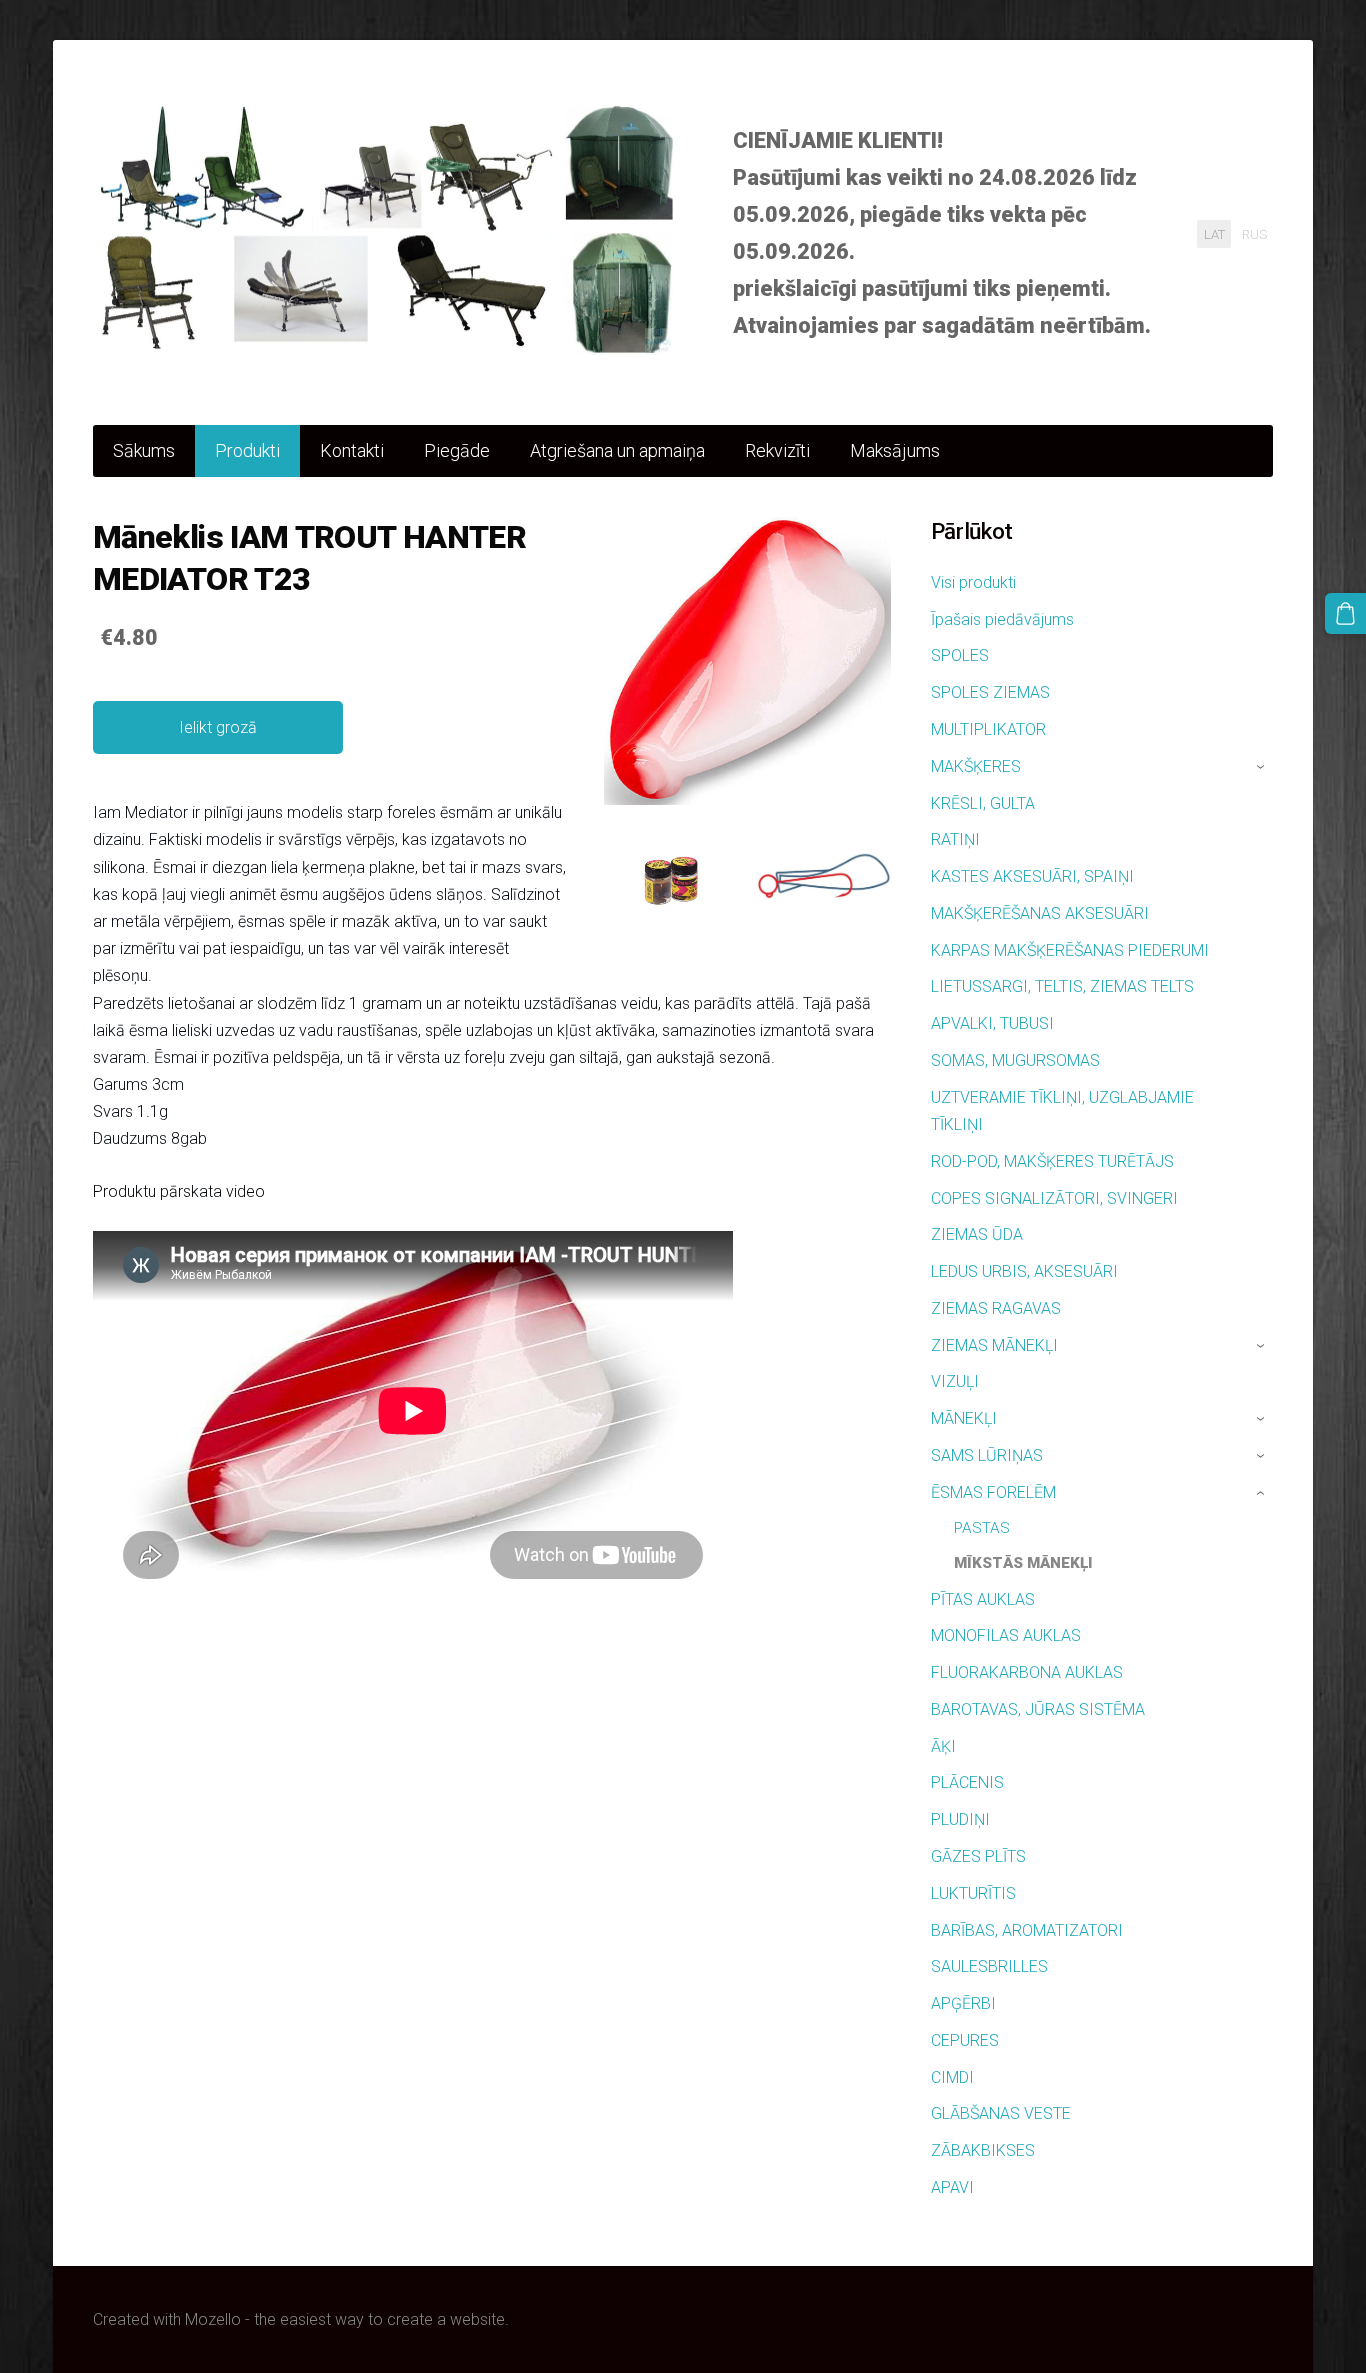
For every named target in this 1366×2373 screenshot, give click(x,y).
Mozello (213, 2319)
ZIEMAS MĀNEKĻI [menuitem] (994, 1345)
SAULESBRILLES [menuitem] (989, 1966)
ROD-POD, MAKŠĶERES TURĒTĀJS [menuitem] (1052, 1161)
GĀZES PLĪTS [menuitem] (978, 1856)
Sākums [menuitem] (144, 450)
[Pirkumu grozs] (1345, 613)
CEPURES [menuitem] (965, 2040)
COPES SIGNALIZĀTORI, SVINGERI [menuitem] (1054, 1198)
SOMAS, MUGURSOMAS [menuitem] (1015, 1060)
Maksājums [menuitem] (895, 450)
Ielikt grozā (218, 727)
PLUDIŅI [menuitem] (960, 1819)
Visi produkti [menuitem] (973, 582)
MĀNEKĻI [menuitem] (964, 1418)
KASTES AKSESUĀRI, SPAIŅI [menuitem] (1032, 876)
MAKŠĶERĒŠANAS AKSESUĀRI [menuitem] (1040, 913)
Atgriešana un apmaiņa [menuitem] (617, 450)
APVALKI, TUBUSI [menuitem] (992, 1023)
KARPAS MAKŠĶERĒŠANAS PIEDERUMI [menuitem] (1070, 950)
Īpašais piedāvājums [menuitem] (1002, 619)
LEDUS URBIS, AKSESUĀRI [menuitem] (1024, 1271)
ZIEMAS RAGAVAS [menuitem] (996, 1308)
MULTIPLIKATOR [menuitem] (988, 729)
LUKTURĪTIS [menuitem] (973, 1893)
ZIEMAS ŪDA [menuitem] (977, 1234)
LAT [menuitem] (1214, 233)
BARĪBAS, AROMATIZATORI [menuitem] (1027, 1930)
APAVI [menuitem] (952, 2187)
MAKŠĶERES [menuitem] (976, 766)
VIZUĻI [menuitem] (955, 1381)
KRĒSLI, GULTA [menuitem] (983, 803)
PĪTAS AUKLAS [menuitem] (983, 1599)
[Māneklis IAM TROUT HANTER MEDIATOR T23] (671, 878)
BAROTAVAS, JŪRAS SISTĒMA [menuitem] (1038, 1709)
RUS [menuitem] (1254, 233)
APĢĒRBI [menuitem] (963, 2003)
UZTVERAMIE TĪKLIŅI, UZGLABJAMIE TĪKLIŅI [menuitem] (1062, 1111)
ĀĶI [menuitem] (943, 1746)
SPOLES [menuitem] (960, 655)
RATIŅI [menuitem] (955, 839)
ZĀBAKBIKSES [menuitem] (983, 2150)
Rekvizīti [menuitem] (777, 450)
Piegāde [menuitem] (457, 450)
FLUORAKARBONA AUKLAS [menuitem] (1027, 1672)
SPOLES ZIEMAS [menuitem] (990, 692)
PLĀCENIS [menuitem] (967, 1782)
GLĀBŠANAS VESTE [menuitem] (1001, 2113)
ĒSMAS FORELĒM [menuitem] (993, 1492)
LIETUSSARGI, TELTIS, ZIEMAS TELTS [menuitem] (1062, 986)
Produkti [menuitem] (247, 450)
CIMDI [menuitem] (952, 2077)
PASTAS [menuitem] (982, 1528)
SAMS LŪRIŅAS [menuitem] (987, 1455)
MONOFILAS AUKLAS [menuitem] (1006, 1635)
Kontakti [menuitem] (352, 450)
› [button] (1262, 767)
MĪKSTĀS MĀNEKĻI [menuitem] (1023, 1563)
